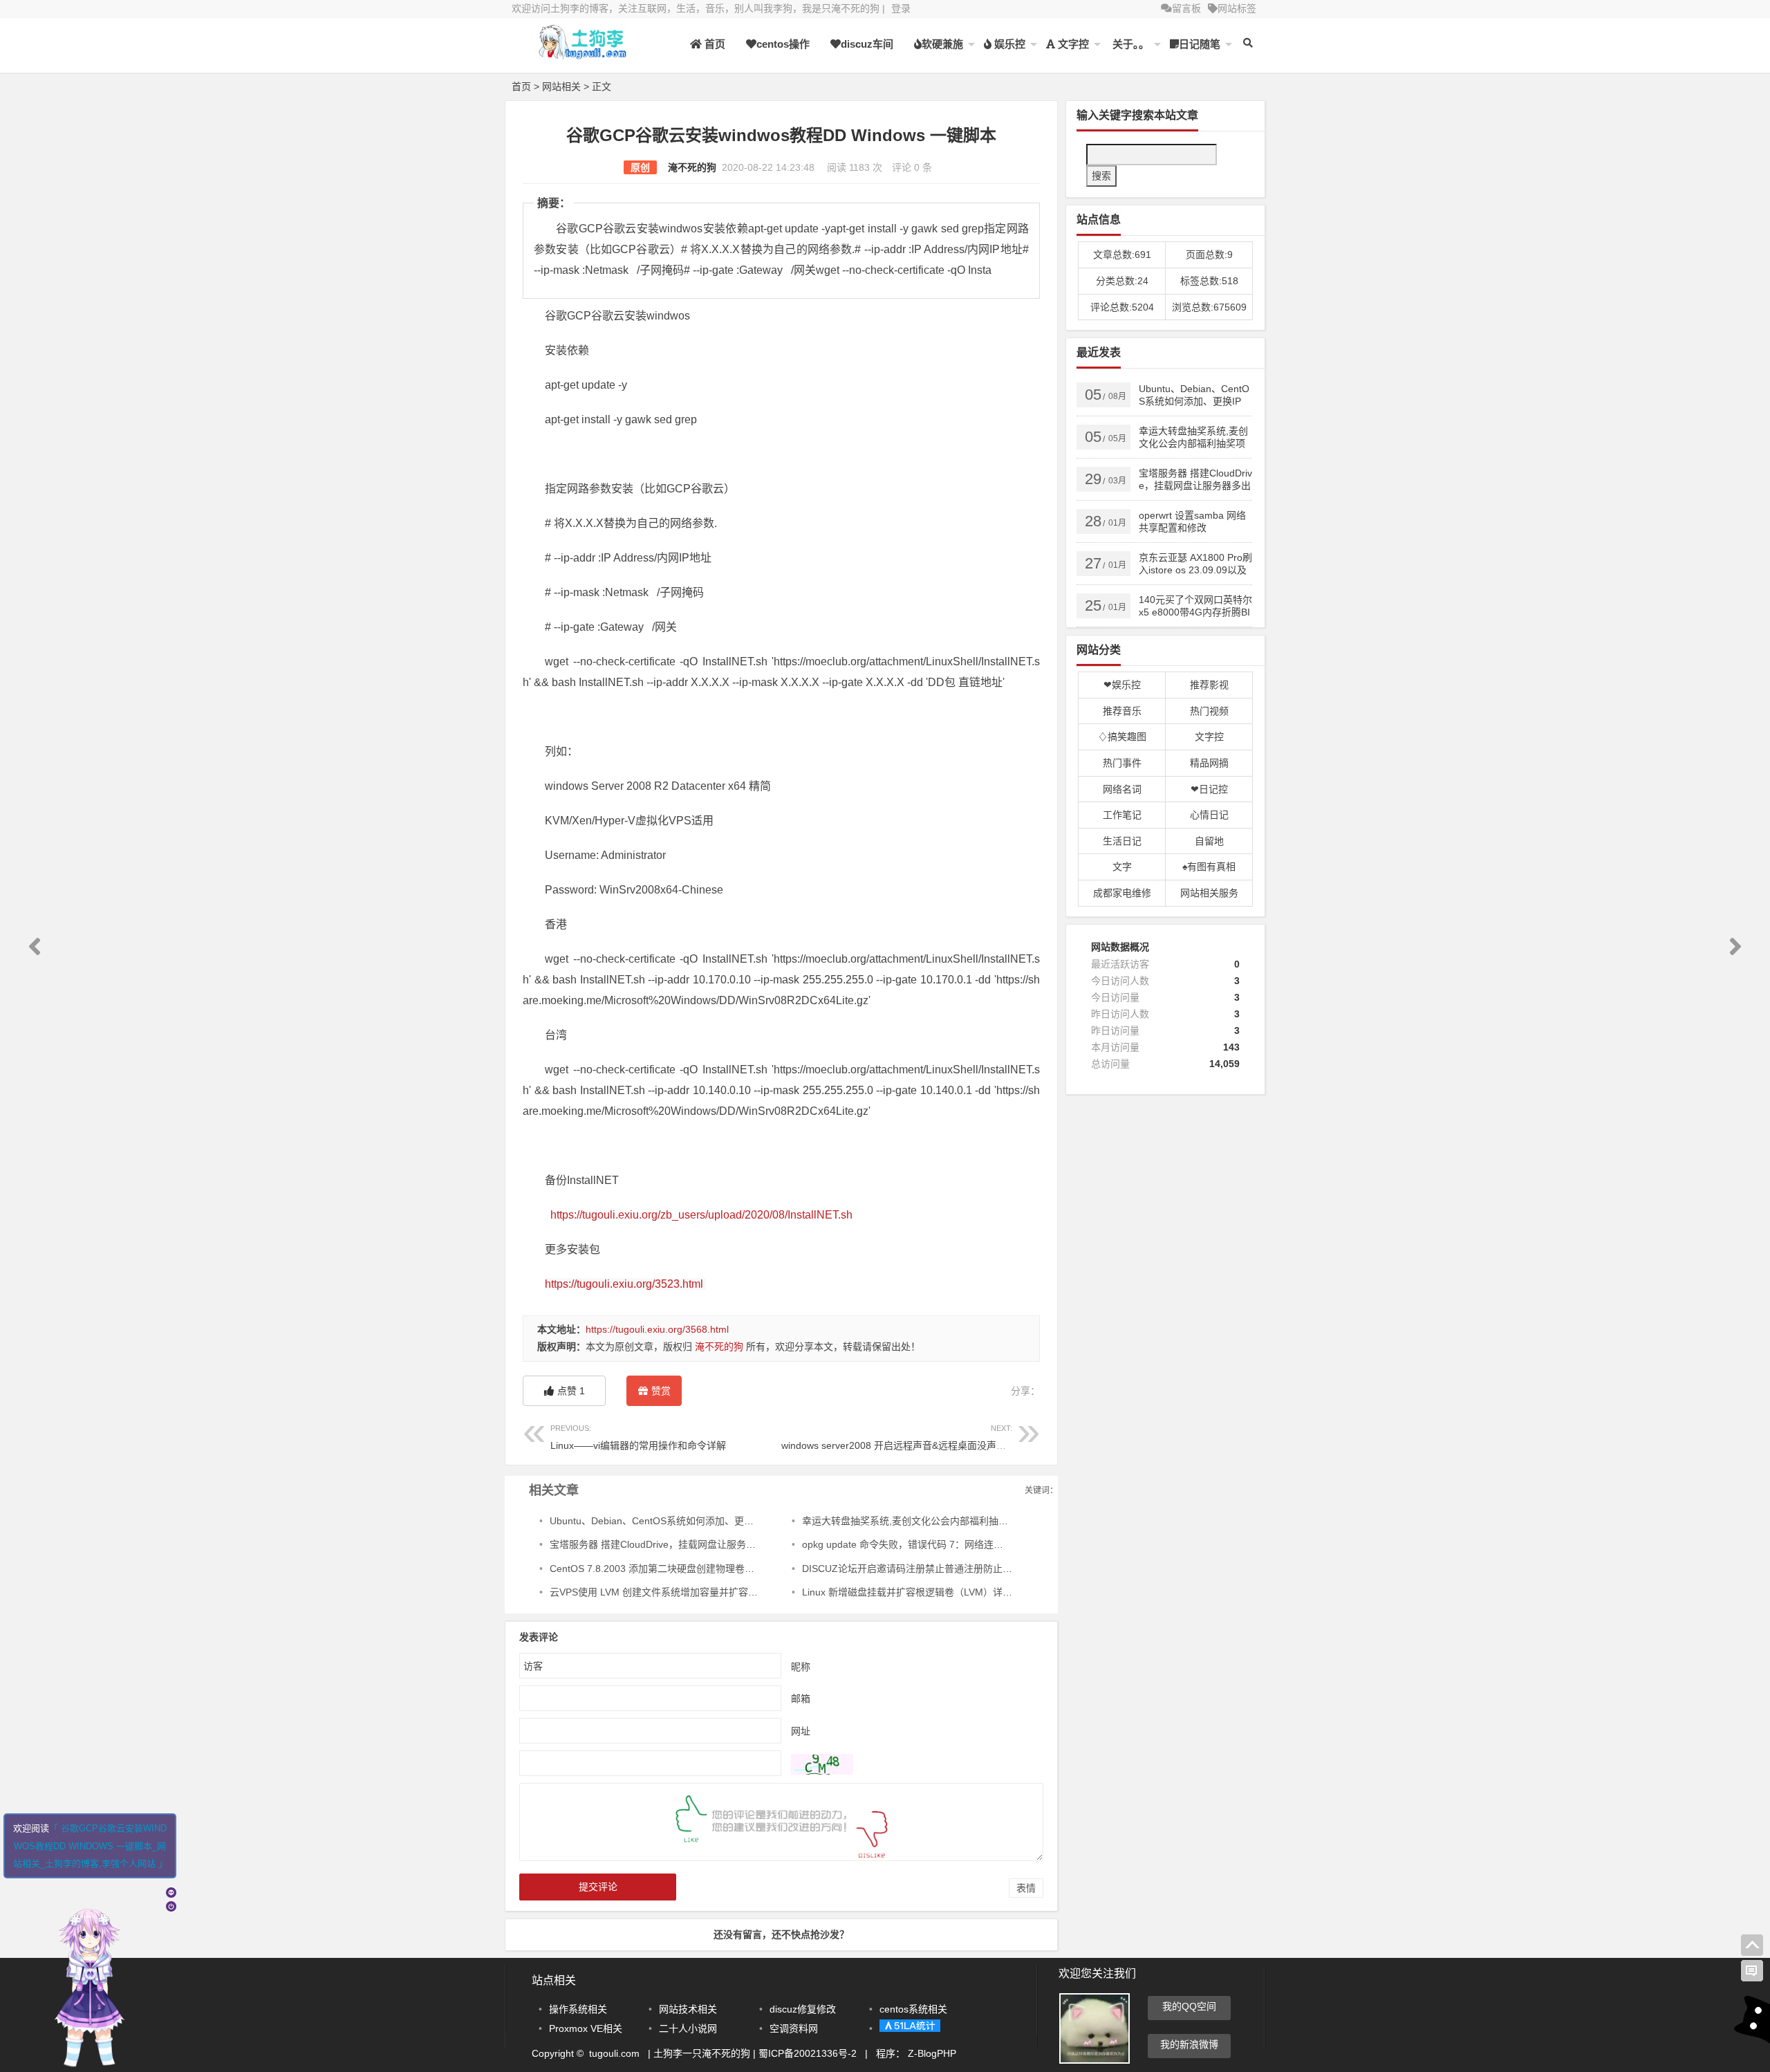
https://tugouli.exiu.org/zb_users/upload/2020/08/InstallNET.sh (701, 1215)
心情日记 (1209, 815)
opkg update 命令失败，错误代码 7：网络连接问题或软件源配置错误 (951, 1544)
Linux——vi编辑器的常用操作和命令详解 (638, 1437)
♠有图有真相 (1209, 867)
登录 (901, 8)
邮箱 (801, 1698)
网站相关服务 (1209, 893)
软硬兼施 (942, 44)
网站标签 (1237, 8)
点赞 (571, 1391)
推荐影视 (1209, 685)
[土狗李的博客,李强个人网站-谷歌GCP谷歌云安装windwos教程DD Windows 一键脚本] (588, 54)
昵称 (801, 1666)
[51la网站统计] (910, 2028)
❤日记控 (1209, 789)
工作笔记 (1122, 815)
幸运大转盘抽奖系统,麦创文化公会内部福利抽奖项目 (915, 1521)
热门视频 (1209, 711)
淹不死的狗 (692, 167)
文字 (1122, 867)
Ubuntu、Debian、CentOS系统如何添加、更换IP (656, 1521)
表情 (1026, 1888)
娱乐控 (1008, 44)
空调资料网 (794, 2028)
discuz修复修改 (803, 2009)
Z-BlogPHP (932, 2053)
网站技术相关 (688, 2009)
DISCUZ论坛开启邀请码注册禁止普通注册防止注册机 (917, 1569)
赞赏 (661, 1391)
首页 (714, 44)
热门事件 (1122, 763)
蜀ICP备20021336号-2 (809, 2053)
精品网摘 (1209, 763)
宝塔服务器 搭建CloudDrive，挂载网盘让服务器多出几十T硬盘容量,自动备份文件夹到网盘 (744, 1544)
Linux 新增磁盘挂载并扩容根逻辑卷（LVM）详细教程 (917, 1592)
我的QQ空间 (1189, 2006)
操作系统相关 (578, 2009)
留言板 (1186, 8)
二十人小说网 (688, 2028)
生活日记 (1122, 841)
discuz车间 (867, 44)
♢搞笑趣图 (1122, 737)
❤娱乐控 (1122, 685)
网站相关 (561, 86)
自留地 (1209, 841)
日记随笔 (1200, 44)
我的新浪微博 (1189, 2044)
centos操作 (783, 44)
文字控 (1072, 44)
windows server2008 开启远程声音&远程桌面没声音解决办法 (913, 1437)
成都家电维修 (1122, 893)
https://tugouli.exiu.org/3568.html (657, 1329)
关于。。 (1129, 44)
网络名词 (1122, 789)
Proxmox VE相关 (586, 2028)
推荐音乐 (1122, 711)
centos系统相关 (913, 2009)
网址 (801, 1730)
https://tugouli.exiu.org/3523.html (624, 1284)
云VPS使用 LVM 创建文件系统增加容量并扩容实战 (659, 1592)
